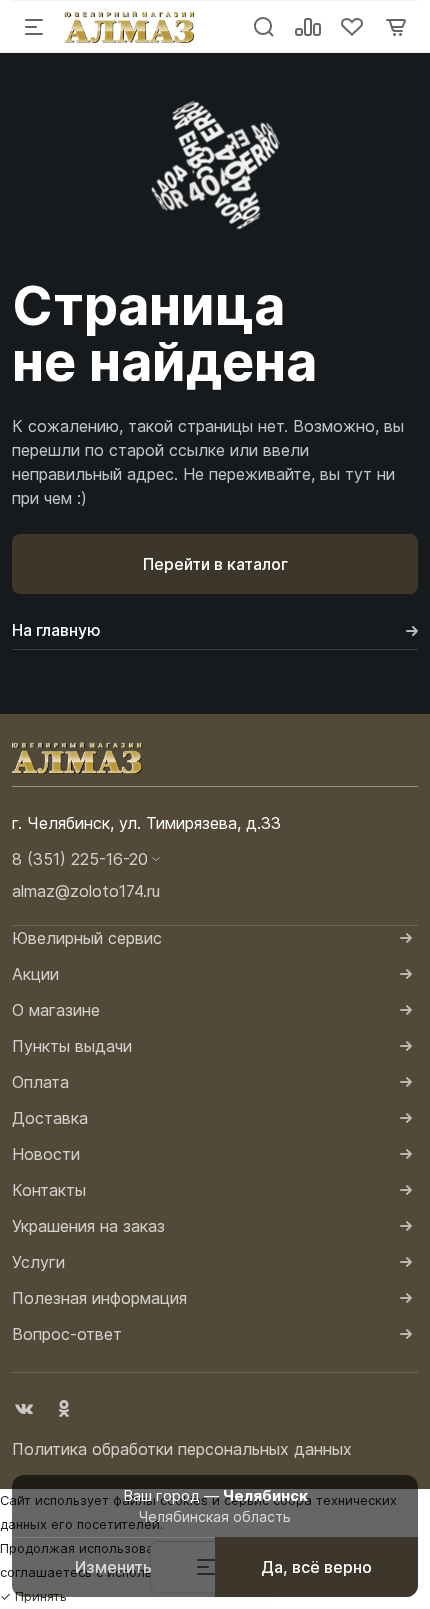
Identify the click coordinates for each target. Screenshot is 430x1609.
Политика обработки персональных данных (182, 1449)
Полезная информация (99, 1298)
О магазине (56, 1010)
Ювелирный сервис (87, 938)
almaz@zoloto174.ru (86, 891)
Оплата (40, 1082)
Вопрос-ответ (67, 1334)
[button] (215, 859)
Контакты (49, 1190)
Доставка (50, 1118)
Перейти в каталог (215, 564)
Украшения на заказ (88, 1226)
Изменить (113, 1567)
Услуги (38, 1262)
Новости (46, 1154)
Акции (35, 974)
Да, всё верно (316, 1567)
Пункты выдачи (72, 1046)
